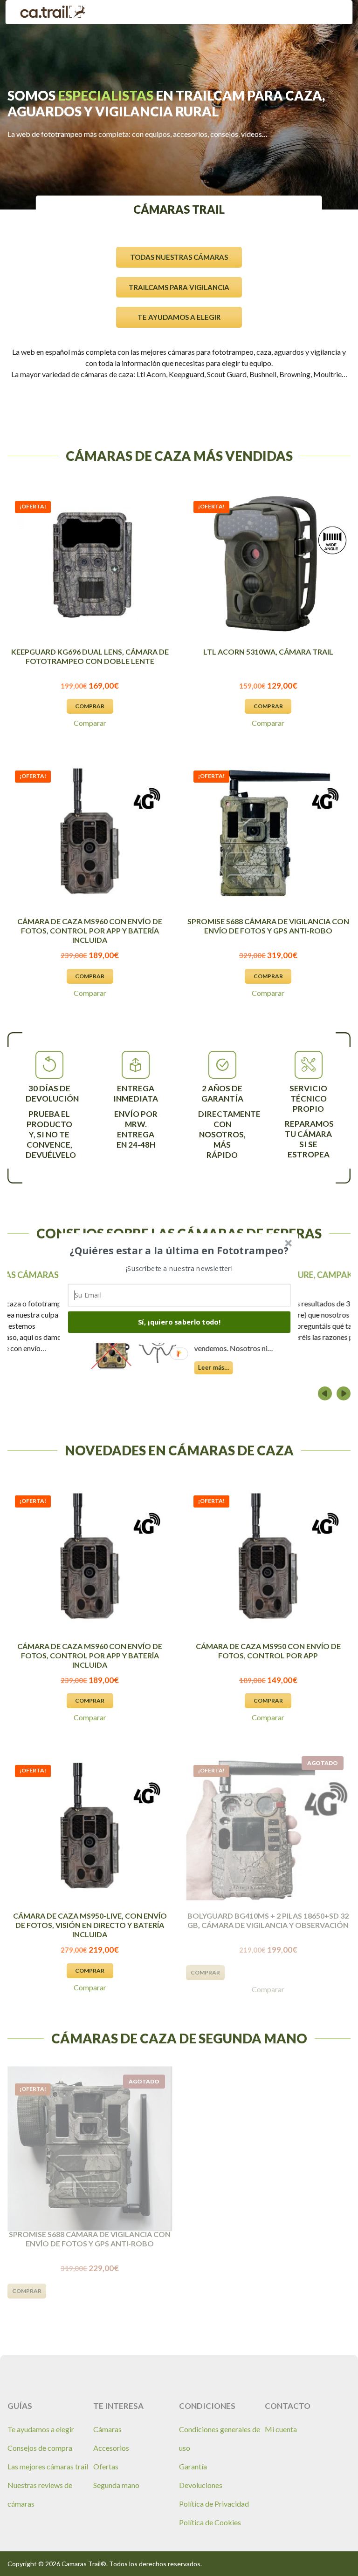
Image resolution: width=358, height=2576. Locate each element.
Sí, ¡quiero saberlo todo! (179, 1322)
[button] (179, 1251)
